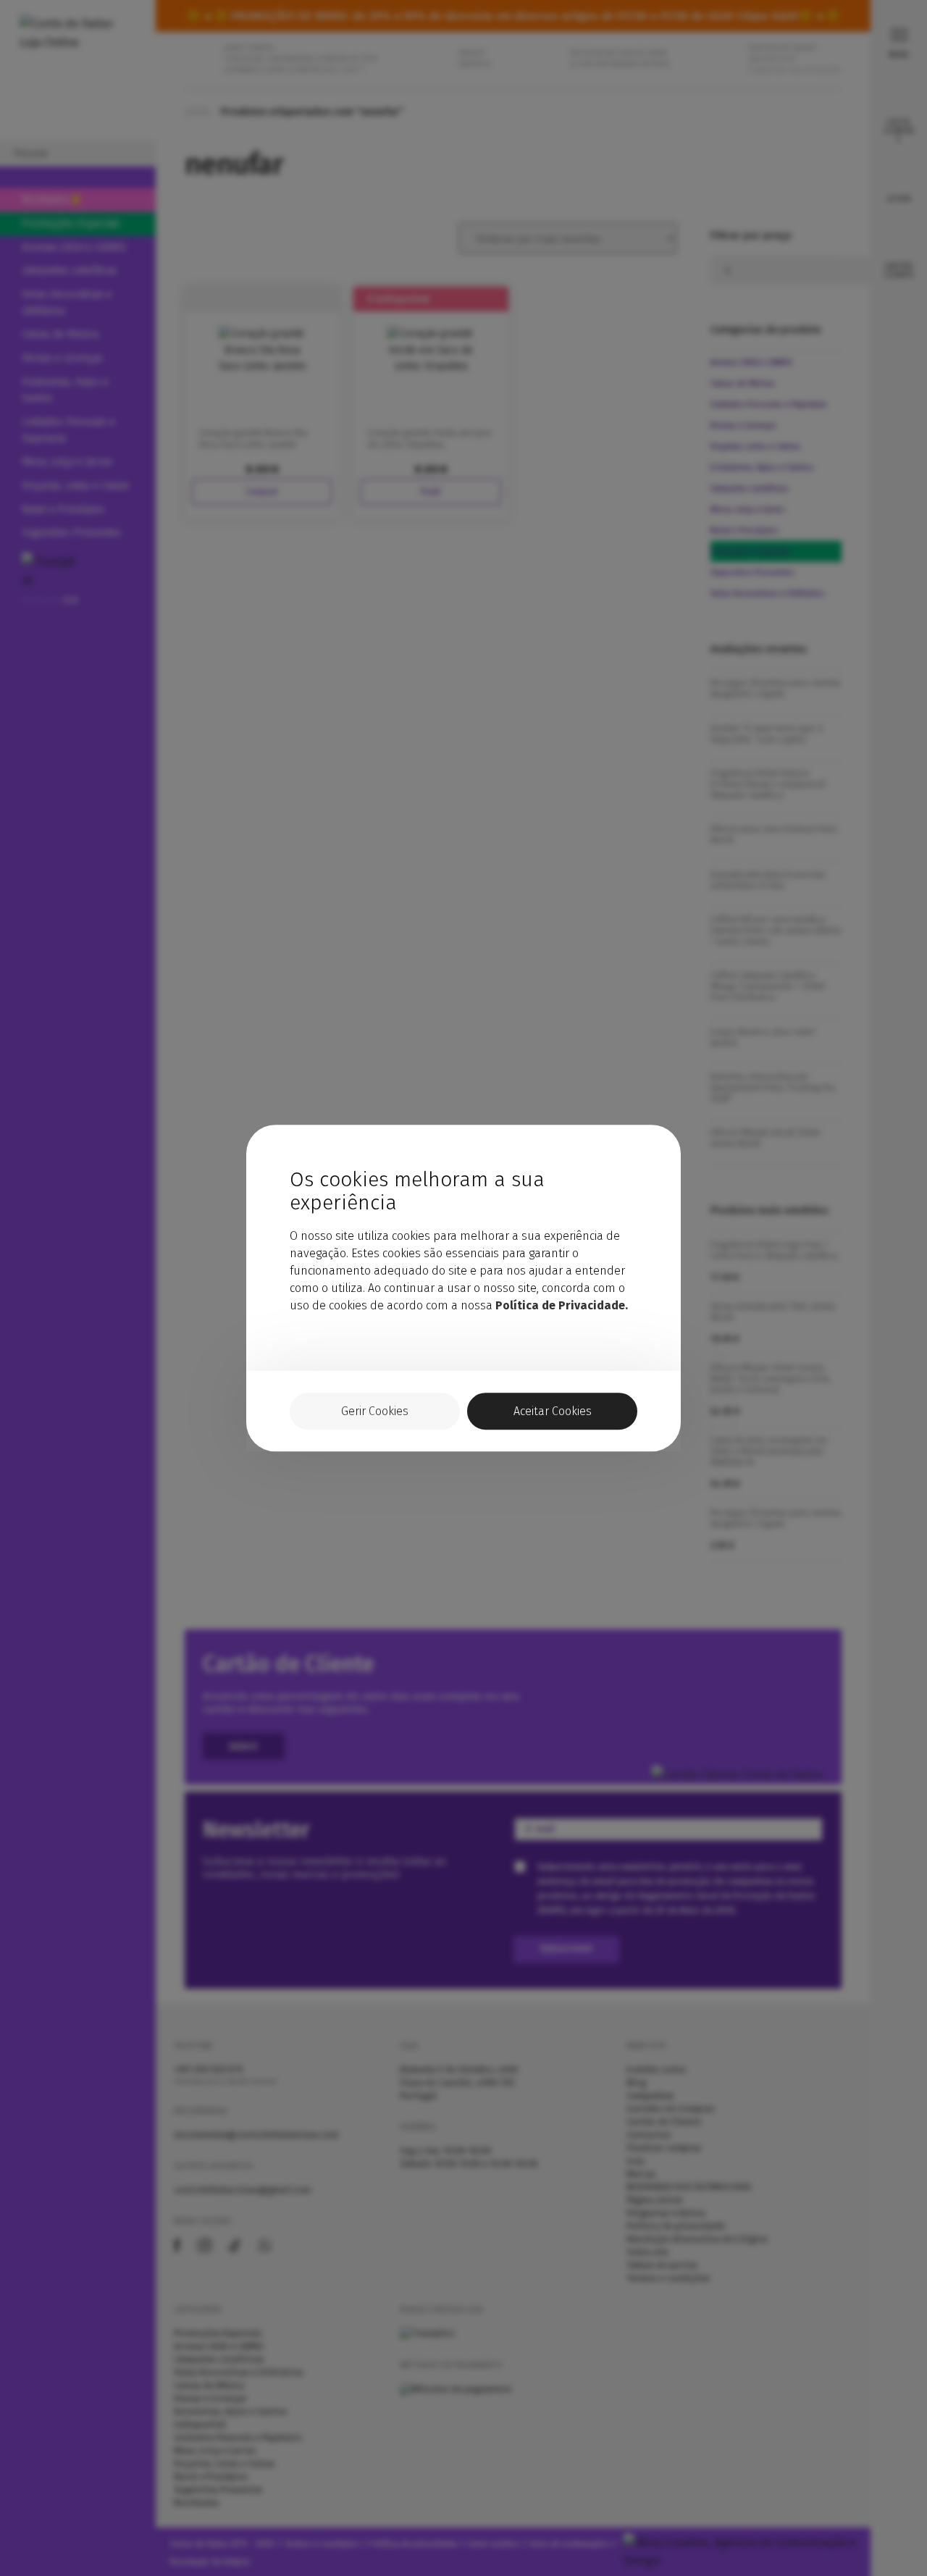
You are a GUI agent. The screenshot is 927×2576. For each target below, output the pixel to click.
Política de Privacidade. (562, 1305)
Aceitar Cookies (553, 1411)
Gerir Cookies (375, 1411)
